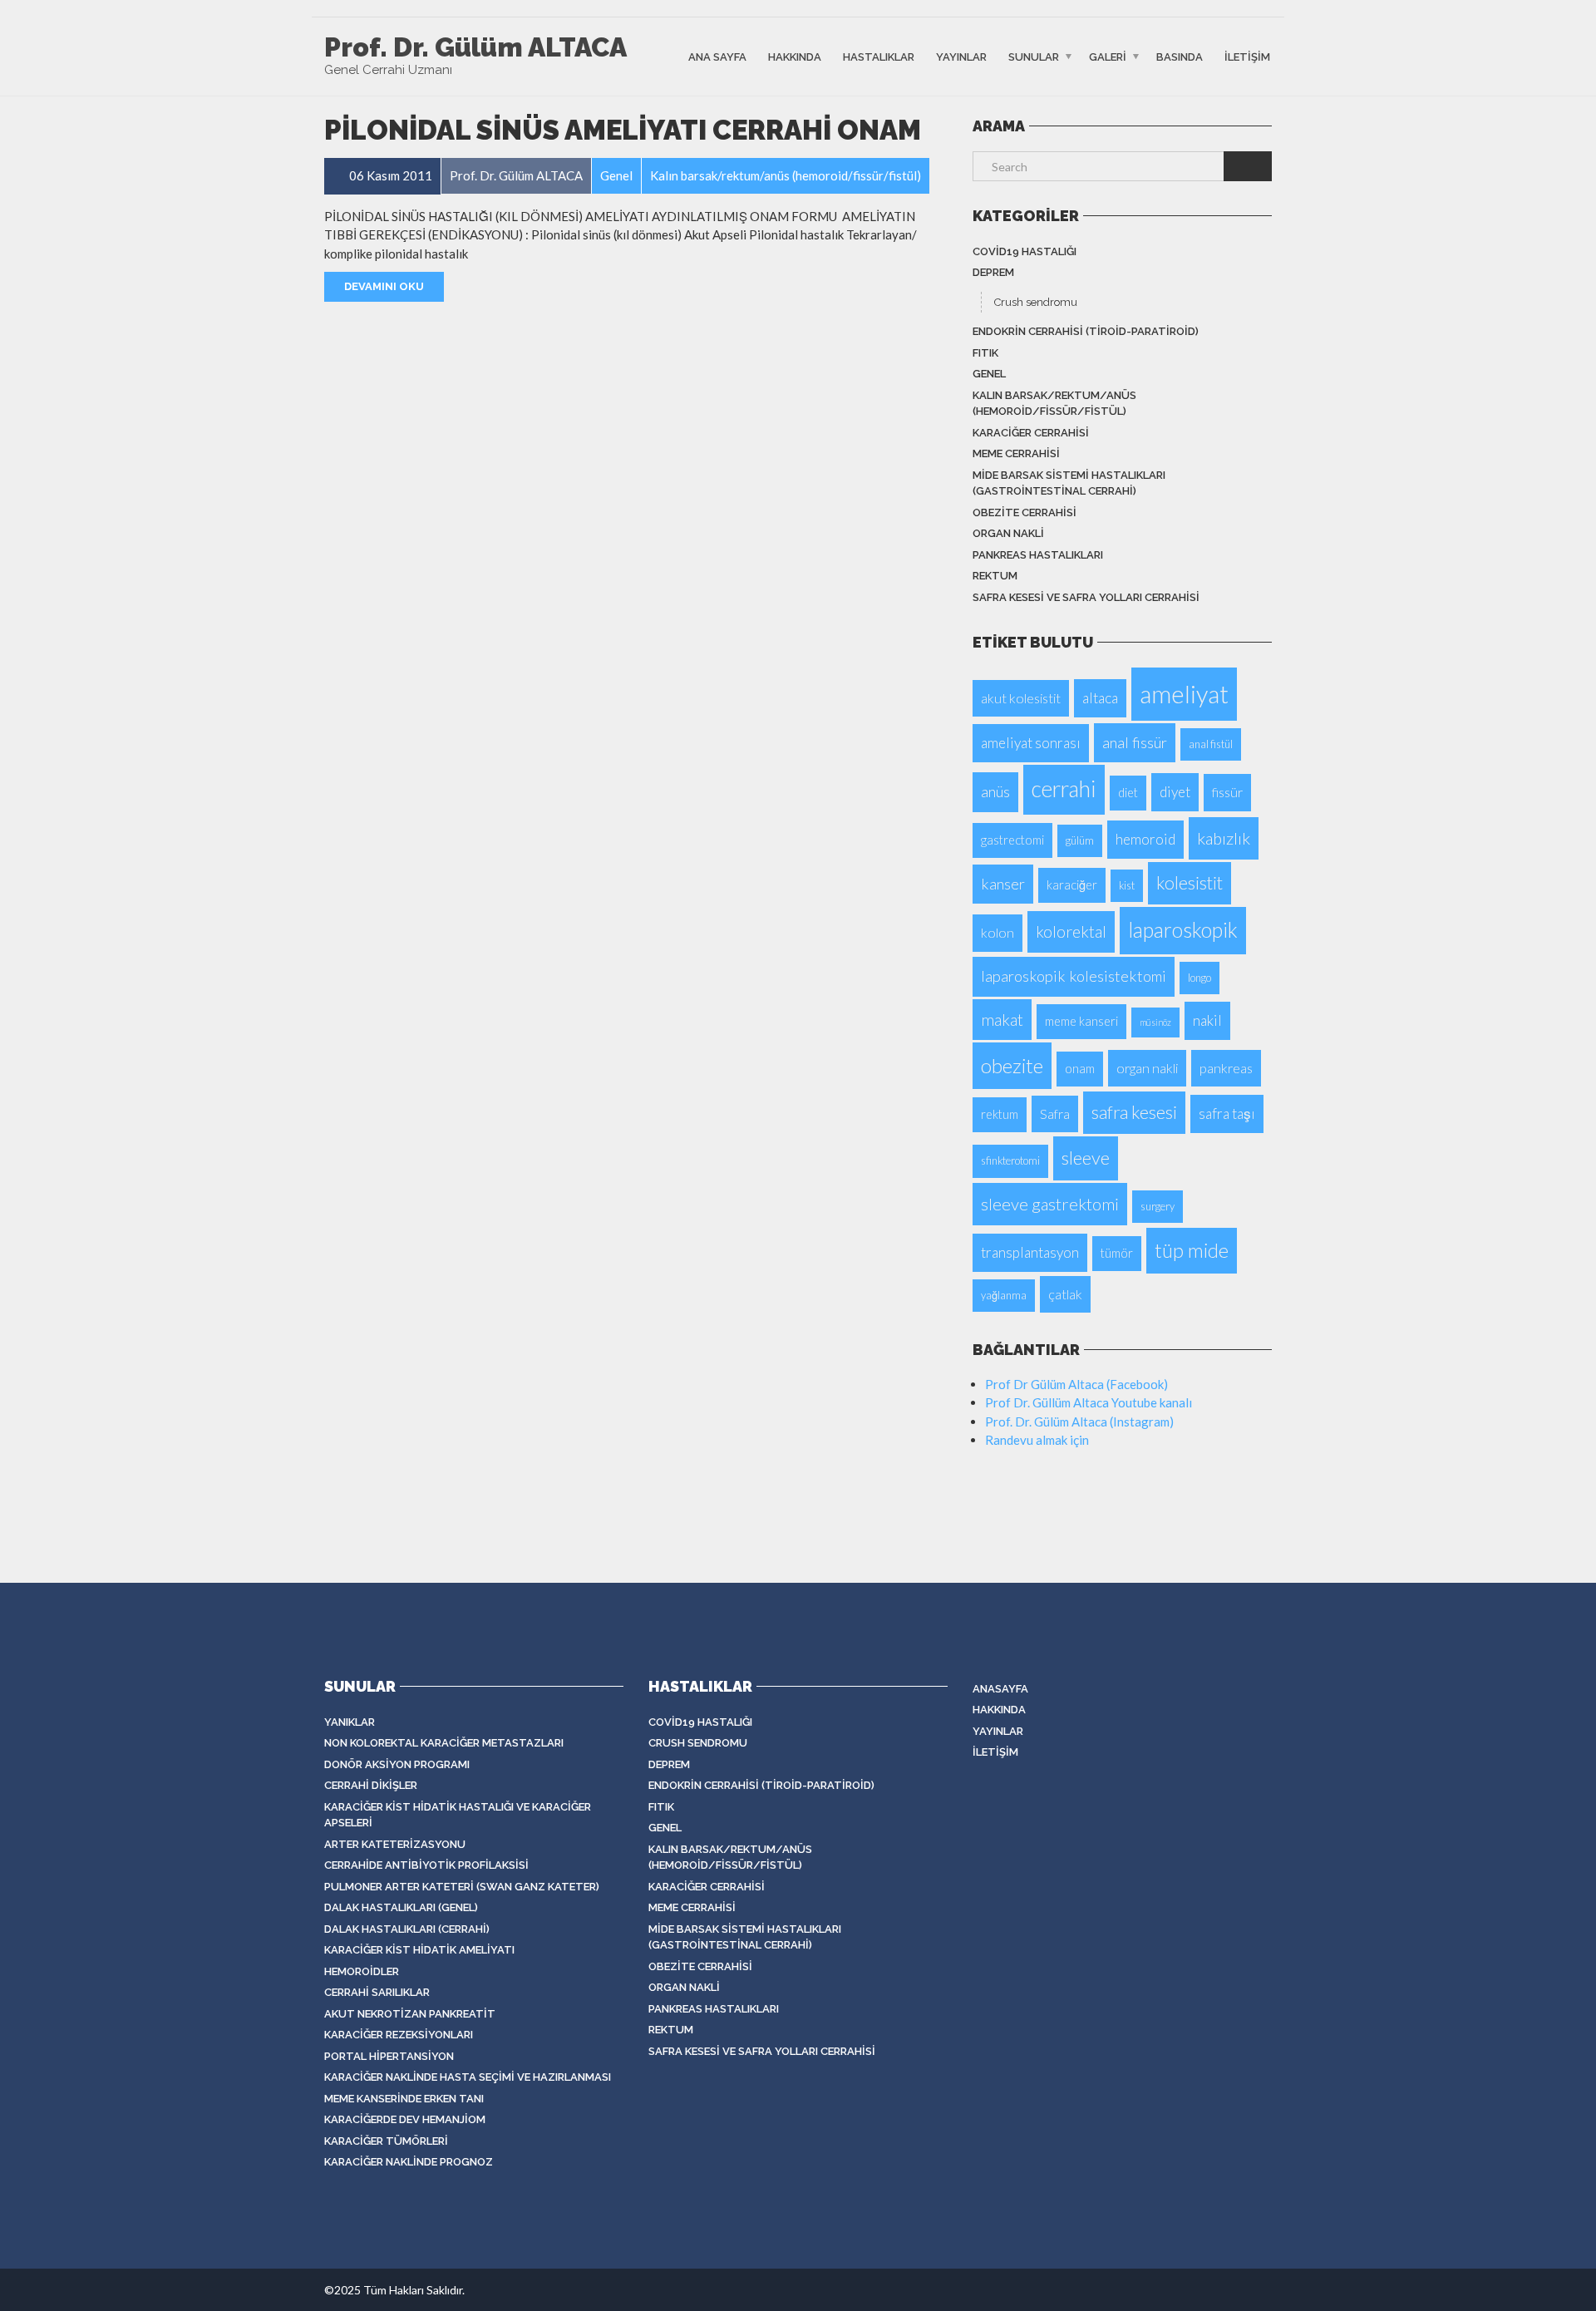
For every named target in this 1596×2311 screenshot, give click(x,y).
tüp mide (1192, 1250)
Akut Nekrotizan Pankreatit (410, 2014)
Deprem (993, 272)
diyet (1175, 792)
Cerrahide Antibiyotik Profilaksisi (426, 1865)
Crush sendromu (1036, 302)
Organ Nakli (1008, 533)
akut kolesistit (1021, 698)
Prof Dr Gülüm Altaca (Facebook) (1076, 1384)
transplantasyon (1030, 1252)
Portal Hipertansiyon (389, 2056)
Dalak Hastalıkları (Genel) (401, 1907)
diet (1128, 793)
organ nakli (1147, 1068)
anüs (995, 791)
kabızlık (1224, 838)
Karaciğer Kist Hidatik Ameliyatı (419, 1950)
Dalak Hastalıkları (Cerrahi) (407, 1929)
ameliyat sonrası (1031, 743)
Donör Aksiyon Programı (397, 1764)
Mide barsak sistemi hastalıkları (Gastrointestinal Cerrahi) (1069, 483)
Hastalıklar (879, 56)
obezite (1012, 1065)
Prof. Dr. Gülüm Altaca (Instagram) (1079, 1422)
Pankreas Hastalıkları (1038, 555)
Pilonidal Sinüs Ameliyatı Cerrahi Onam (623, 130)
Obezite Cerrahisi (1025, 512)
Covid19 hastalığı (1025, 251)
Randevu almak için (1037, 1440)
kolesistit (1190, 883)
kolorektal (1071, 931)
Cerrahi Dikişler (371, 1785)
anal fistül (1211, 744)
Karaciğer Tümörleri (386, 2141)
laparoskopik (1183, 930)
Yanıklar (350, 1722)
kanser (1003, 884)
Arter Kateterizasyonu (395, 1844)
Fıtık (985, 353)
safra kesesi (1134, 1112)
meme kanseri (1081, 1021)
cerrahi (1064, 789)
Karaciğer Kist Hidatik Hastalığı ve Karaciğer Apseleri (458, 1815)
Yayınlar (961, 56)
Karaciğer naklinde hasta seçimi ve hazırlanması (468, 2077)
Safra (1055, 1114)
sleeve (1086, 1158)
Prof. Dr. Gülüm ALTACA (475, 47)
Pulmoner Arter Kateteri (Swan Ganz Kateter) (462, 1887)
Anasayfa (1000, 1689)
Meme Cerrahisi (1016, 453)
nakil (1207, 1020)
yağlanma (1004, 1295)
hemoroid (1145, 839)
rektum (995, 576)
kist (1127, 885)
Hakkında (795, 56)
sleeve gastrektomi (1050, 1204)
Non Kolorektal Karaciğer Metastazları (444, 1743)
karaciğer (1072, 885)
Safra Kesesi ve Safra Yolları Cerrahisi (1086, 597)
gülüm (1080, 840)
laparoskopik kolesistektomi (1074, 976)
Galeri (1108, 56)
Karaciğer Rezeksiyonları (399, 2035)
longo (1199, 978)
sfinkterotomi (1010, 1160)
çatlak (1065, 1294)
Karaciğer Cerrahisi (1031, 433)
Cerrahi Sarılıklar (377, 1992)
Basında (1180, 56)
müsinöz (1155, 1022)
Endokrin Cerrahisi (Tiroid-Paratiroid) (1086, 331)
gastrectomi (1012, 840)
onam (1080, 1069)
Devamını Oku (384, 286)
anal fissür (1135, 742)
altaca (1100, 698)
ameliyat (1184, 694)
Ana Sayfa (717, 56)
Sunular (1034, 56)
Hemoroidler (362, 1971)
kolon (997, 932)
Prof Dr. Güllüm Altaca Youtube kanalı (1089, 1402)
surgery (1158, 1206)
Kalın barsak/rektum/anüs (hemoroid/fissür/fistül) (1054, 404)
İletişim (1247, 56)
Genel (989, 374)
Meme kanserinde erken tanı (404, 2099)
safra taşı (1227, 1114)
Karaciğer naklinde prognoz (409, 2162)
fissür (1227, 792)
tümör (1117, 1253)
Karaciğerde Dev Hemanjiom (405, 2119)
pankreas (1226, 1068)
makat (1002, 1020)
